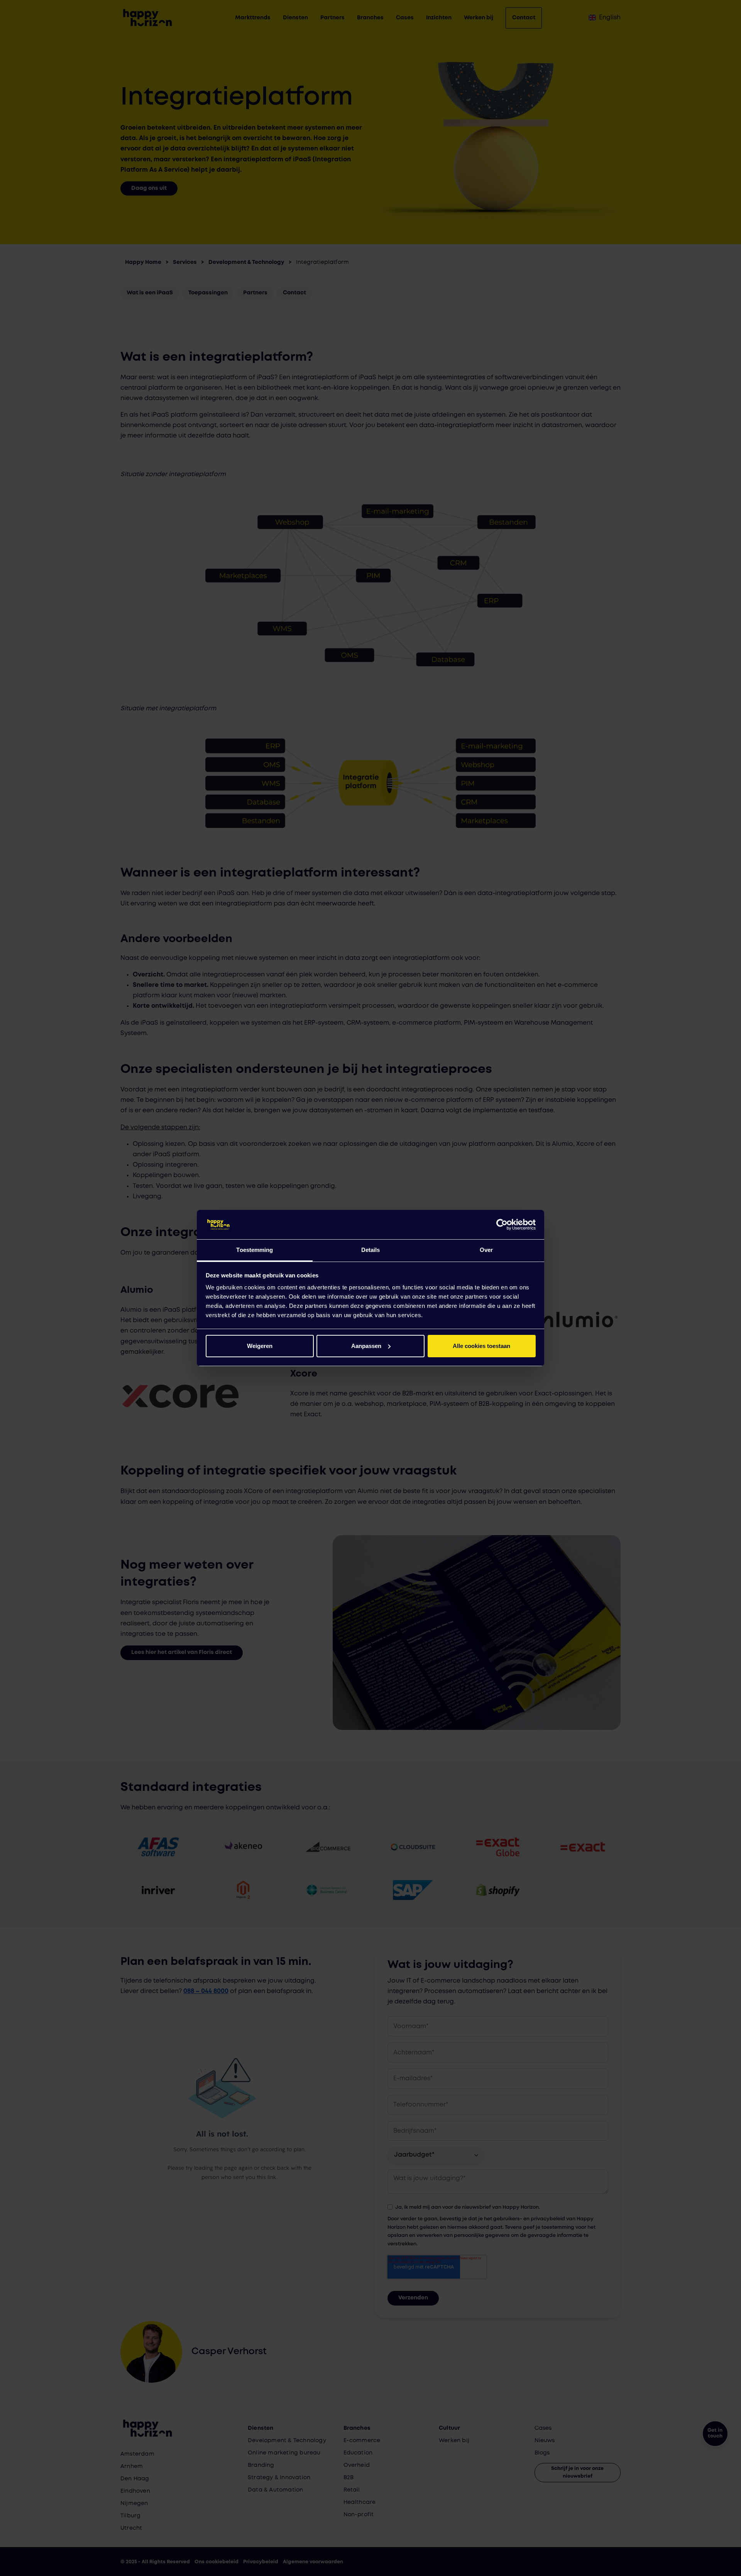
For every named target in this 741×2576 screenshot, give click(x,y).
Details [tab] (371, 1250)
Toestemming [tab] (255, 1250)
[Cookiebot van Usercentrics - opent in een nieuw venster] (502, 1225)
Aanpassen (366, 1346)
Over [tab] (486, 1250)
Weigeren (260, 1346)
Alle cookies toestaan (481, 1346)
